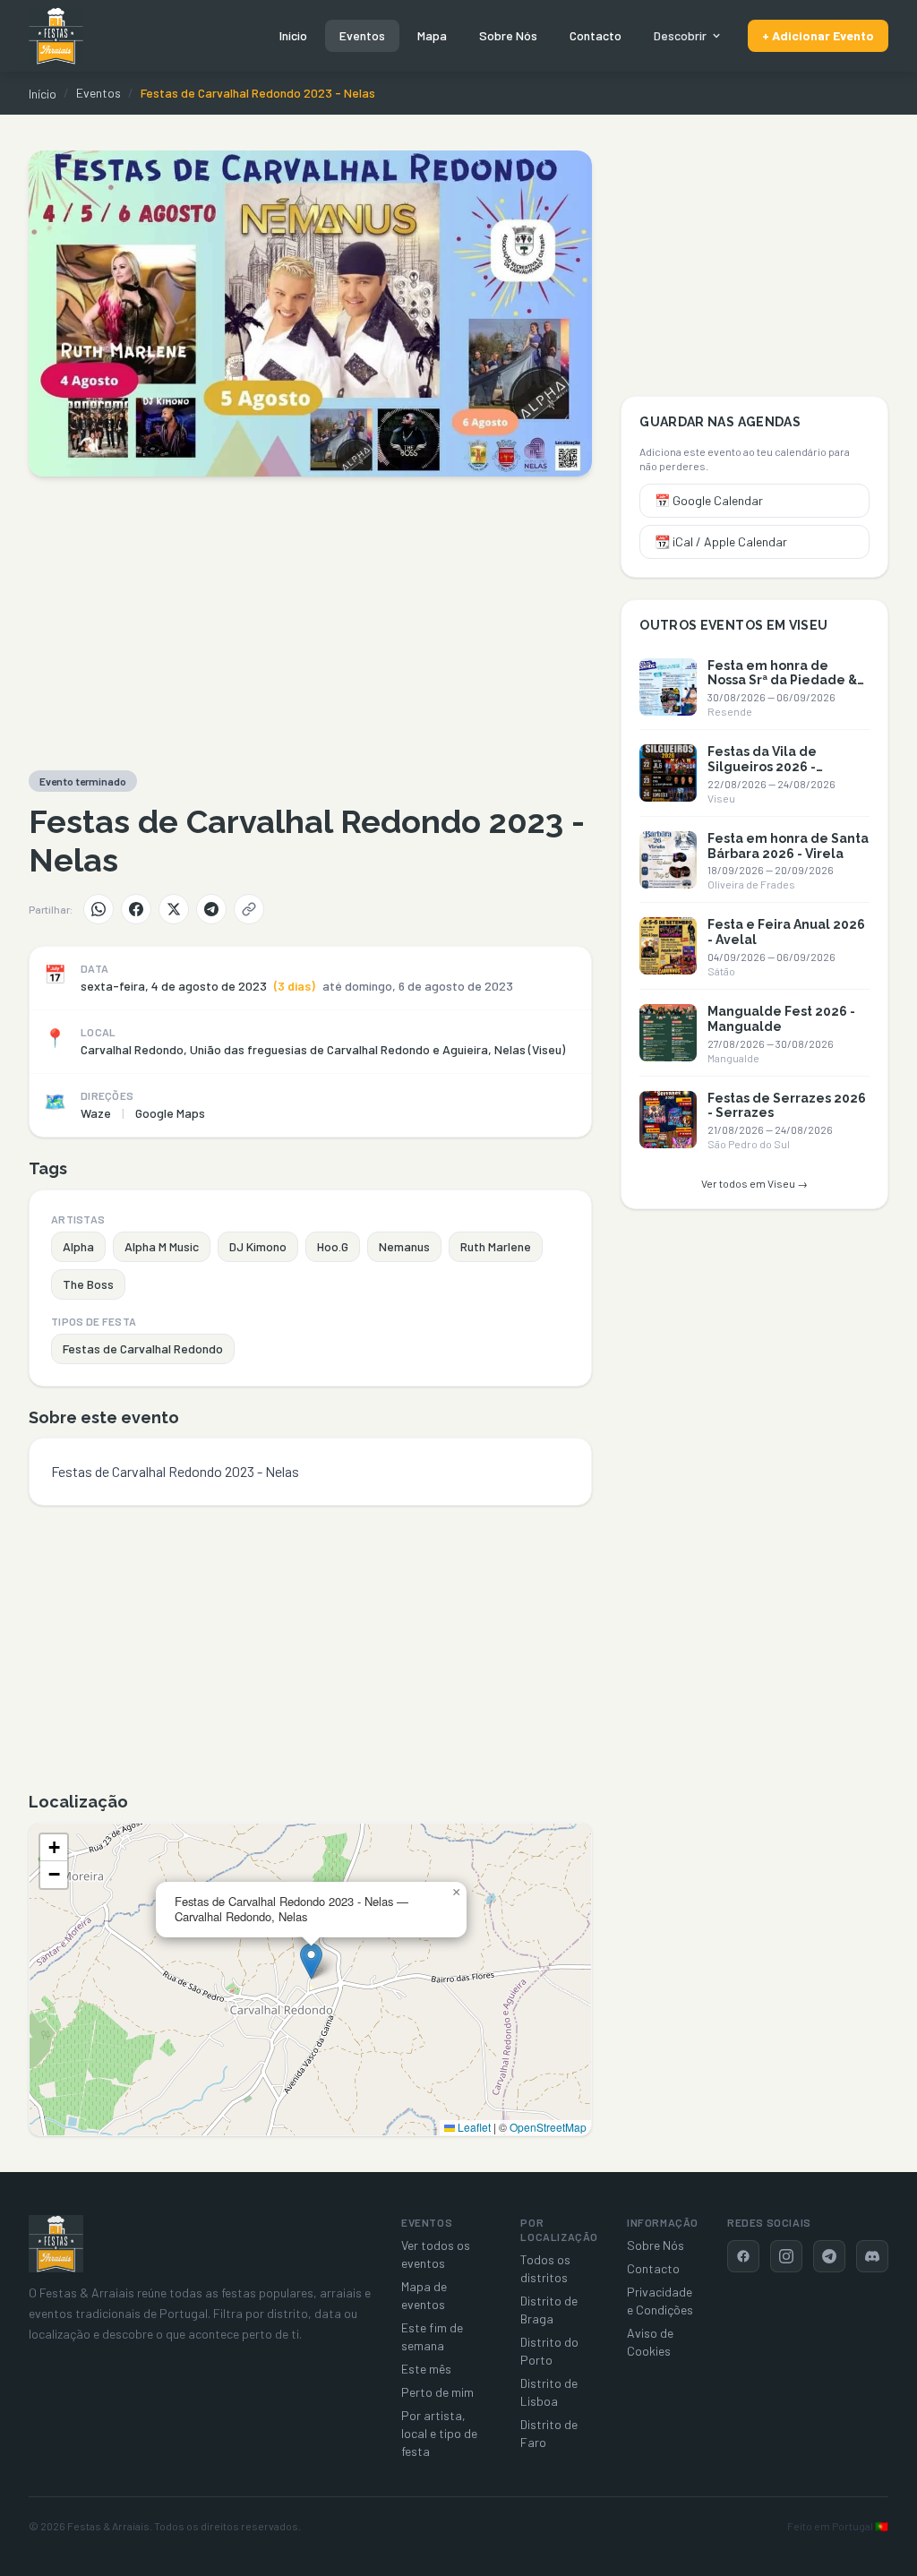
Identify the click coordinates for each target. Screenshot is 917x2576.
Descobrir (680, 35)
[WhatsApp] (99, 909)
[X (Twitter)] (174, 909)
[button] (311, 1961)
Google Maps (170, 1113)
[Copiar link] (249, 909)
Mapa (432, 35)
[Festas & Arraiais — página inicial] (56, 36)
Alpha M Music (162, 1246)
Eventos (362, 35)
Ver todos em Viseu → (754, 1183)
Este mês (426, 2369)
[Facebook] (136, 909)
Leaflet (473, 2127)
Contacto (596, 35)
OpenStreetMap (548, 2127)
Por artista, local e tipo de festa (439, 2433)
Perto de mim (437, 2392)
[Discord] (872, 2256)
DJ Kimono (258, 1246)
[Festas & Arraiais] (56, 2244)
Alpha (78, 1246)
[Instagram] (786, 2256)
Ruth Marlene (496, 1246)
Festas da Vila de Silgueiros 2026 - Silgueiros (762, 767)
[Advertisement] (310, 623)
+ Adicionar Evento (818, 35)
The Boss (88, 1284)
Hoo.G (333, 1246)
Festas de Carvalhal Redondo (143, 1348)
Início (293, 35)
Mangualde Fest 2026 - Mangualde (781, 1019)
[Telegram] (211, 909)
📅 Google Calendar (709, 500)
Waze (96, 1113)
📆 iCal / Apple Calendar (721, 541)
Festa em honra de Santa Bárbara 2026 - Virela (788, 846)
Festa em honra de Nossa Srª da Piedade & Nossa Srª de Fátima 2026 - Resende (782, 688)
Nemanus (404, 1246)
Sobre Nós (508, 35)
